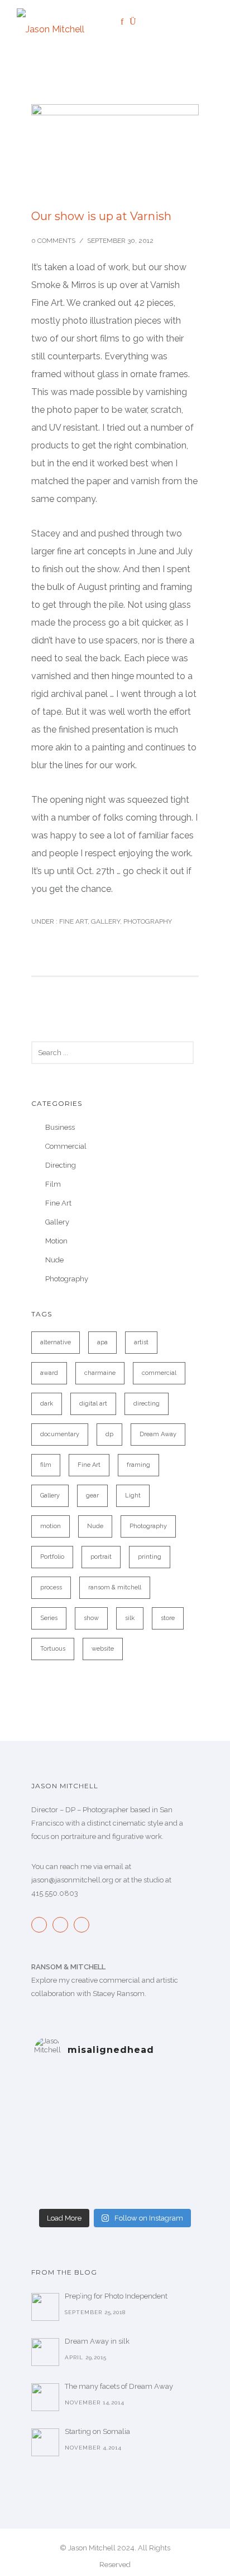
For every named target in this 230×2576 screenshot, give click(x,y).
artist (141, 1342)
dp (109, 1434)
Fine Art (73, 921)
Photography (148, 921)
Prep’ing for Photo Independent (116, 2296)
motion (51, 1526)
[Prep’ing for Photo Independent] (45, 2307)
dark (47, 1404)
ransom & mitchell (115, 1587)
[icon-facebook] (125, 22)
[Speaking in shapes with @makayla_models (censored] (115, 2124)
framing (138, 1465)
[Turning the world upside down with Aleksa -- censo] (115, 2080)
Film (53, 1184)
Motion (56, 1241)
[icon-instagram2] (63, 1925)
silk (130, 1618)
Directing (61, 1165)
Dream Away (158, 1434)
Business (60, 1127)
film (46, 1465)
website (103, 1649)
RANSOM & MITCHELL (68, 1967)
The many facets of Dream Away (119, 2386)
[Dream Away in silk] (45, 2352)
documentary (60, 1434)
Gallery (106, 921)
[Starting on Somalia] (45, 2442)
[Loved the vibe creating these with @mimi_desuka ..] (115, 2153)
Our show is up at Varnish (101, 216)
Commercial (66, 1146)
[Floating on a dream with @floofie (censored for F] (115, 2196)
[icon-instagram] (136, 22)
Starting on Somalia (97, 2431)
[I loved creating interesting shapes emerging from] (115, 2095)
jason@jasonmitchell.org (72, 1880)
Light (133, 1496)
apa (102, 1342)
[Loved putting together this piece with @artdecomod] (115, 2109)
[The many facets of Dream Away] (45, 2397)
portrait (101, 1557)
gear (92, 1496)
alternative (56, 1342)
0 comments (53, 241)
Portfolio (52, 1557)
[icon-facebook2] (42, 1925)
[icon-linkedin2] (146, 22)
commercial (159, 1373)
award (49, 1373)
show (91, 1618)
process (51, 1587)
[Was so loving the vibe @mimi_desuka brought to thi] (115, 2167)
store (168, 1618)
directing (147, 1404)
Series (49, 1618)
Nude (54, 1260)
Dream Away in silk (97, 2341)
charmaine (100, 1373)
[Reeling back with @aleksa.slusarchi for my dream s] (115, 2182)
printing (150, 1557)
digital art (93, 1404)
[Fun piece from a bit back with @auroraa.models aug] (115, 2138)
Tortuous (53, 1649)
